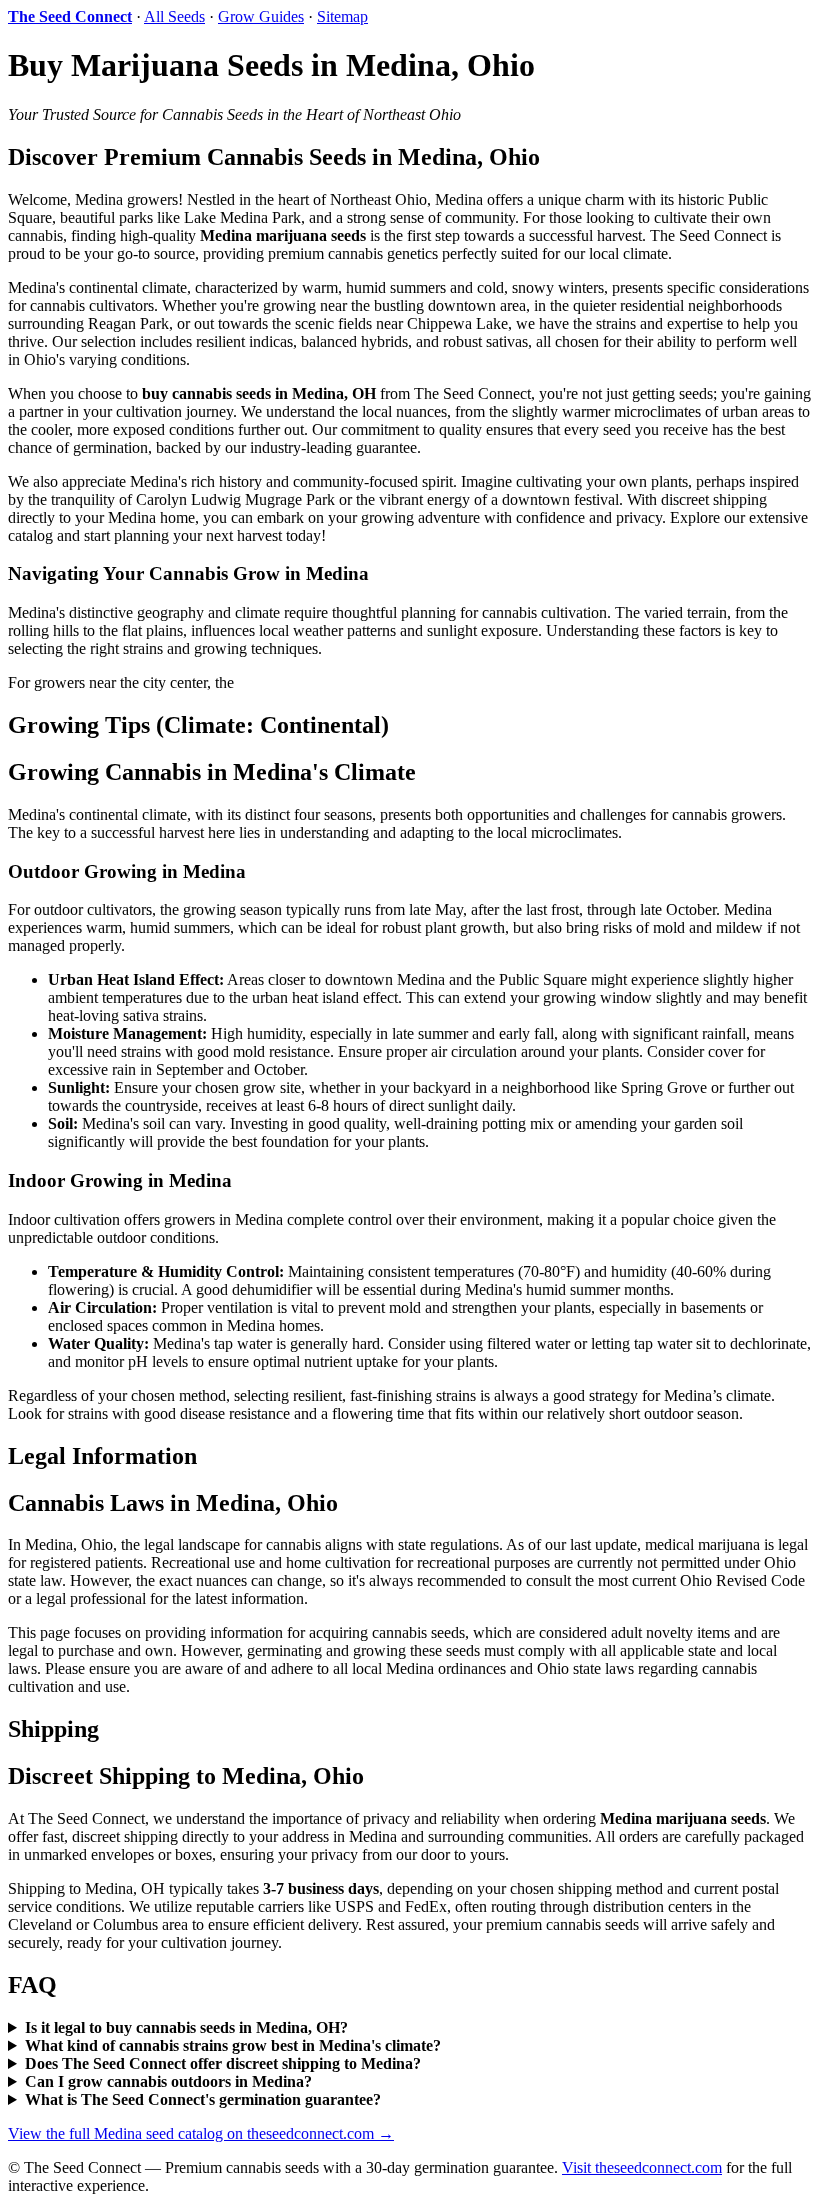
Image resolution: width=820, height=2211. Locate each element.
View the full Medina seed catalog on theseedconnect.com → (201, 2133)
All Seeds (174, 16)
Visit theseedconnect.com (642, 2167)
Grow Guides (261, 16)
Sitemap (342, 16)
